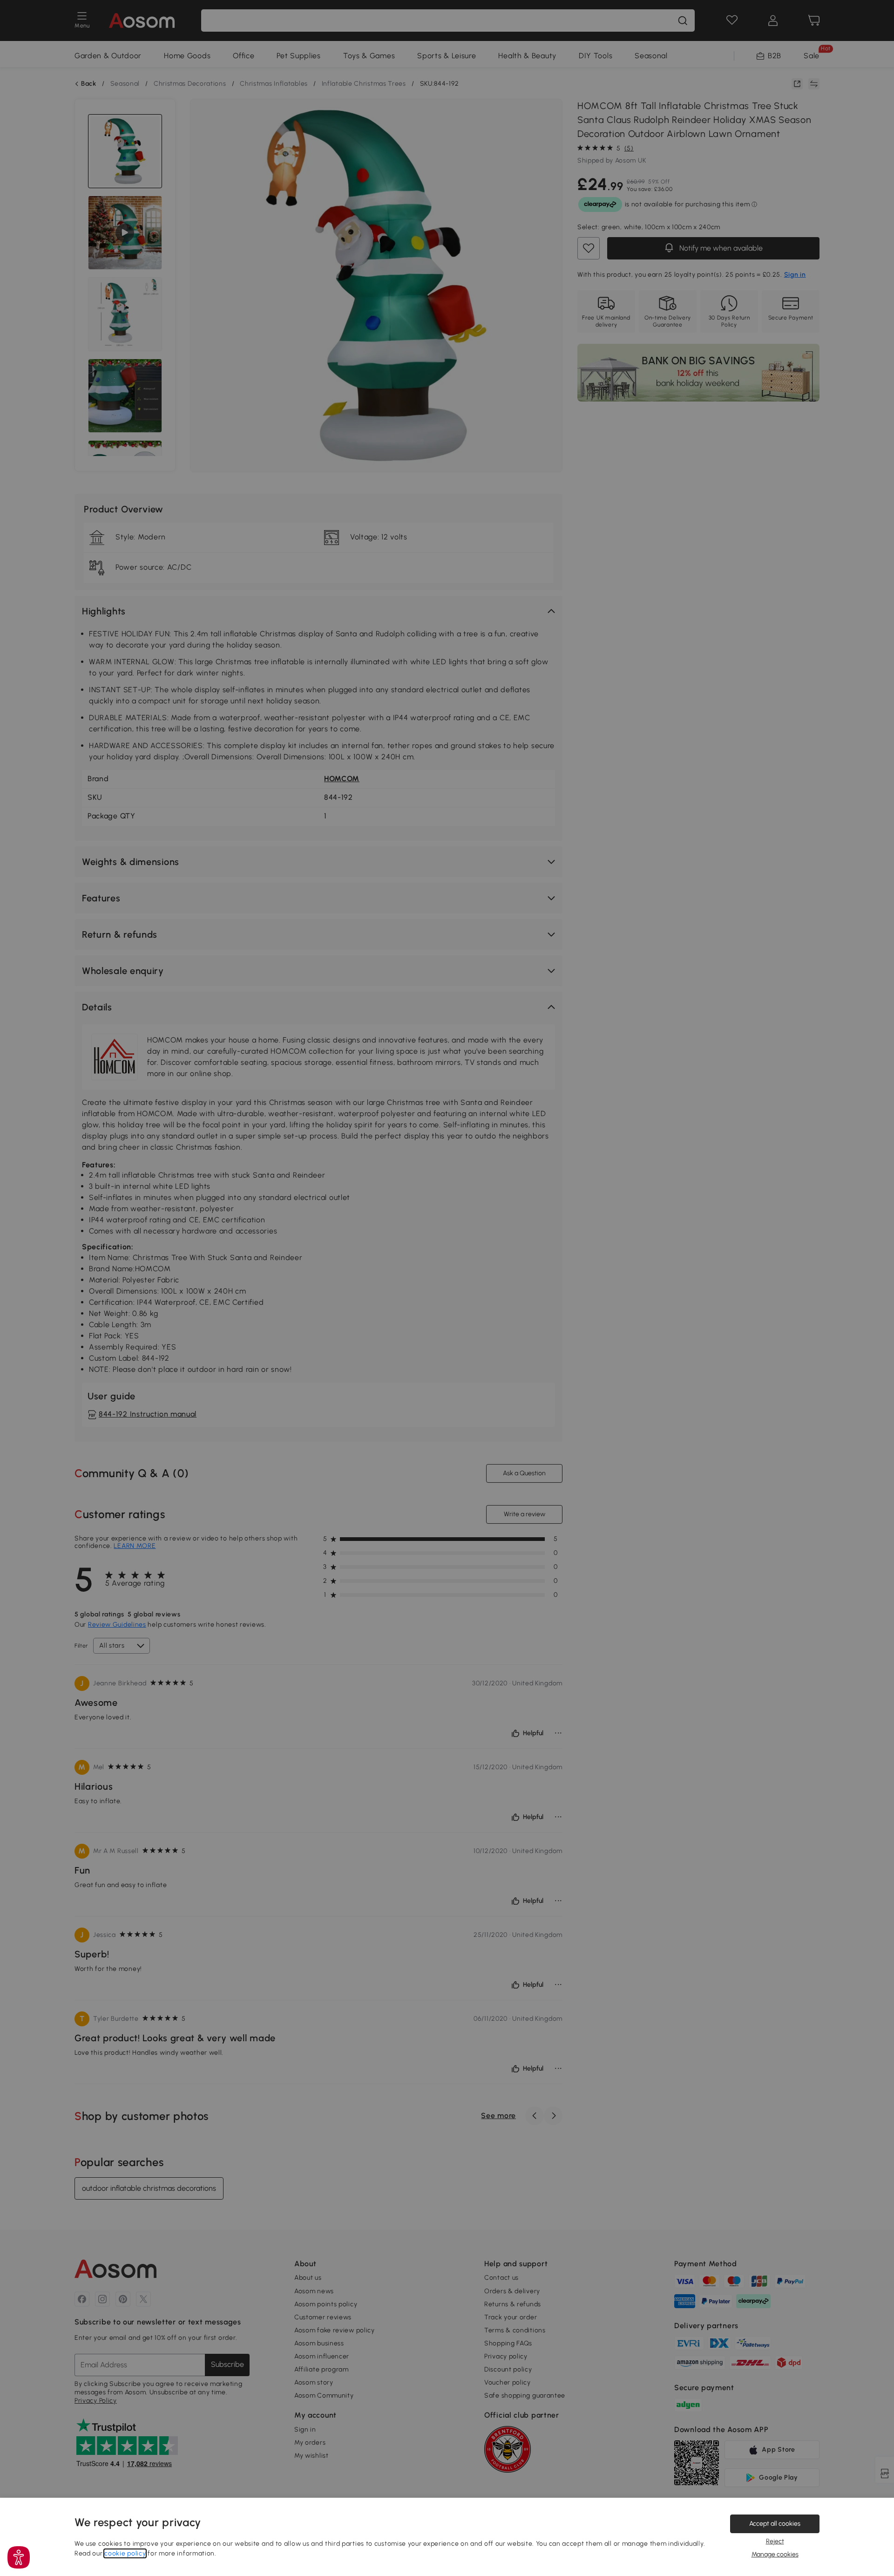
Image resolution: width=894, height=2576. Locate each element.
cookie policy (125, 2553)
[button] (19, 2557)
